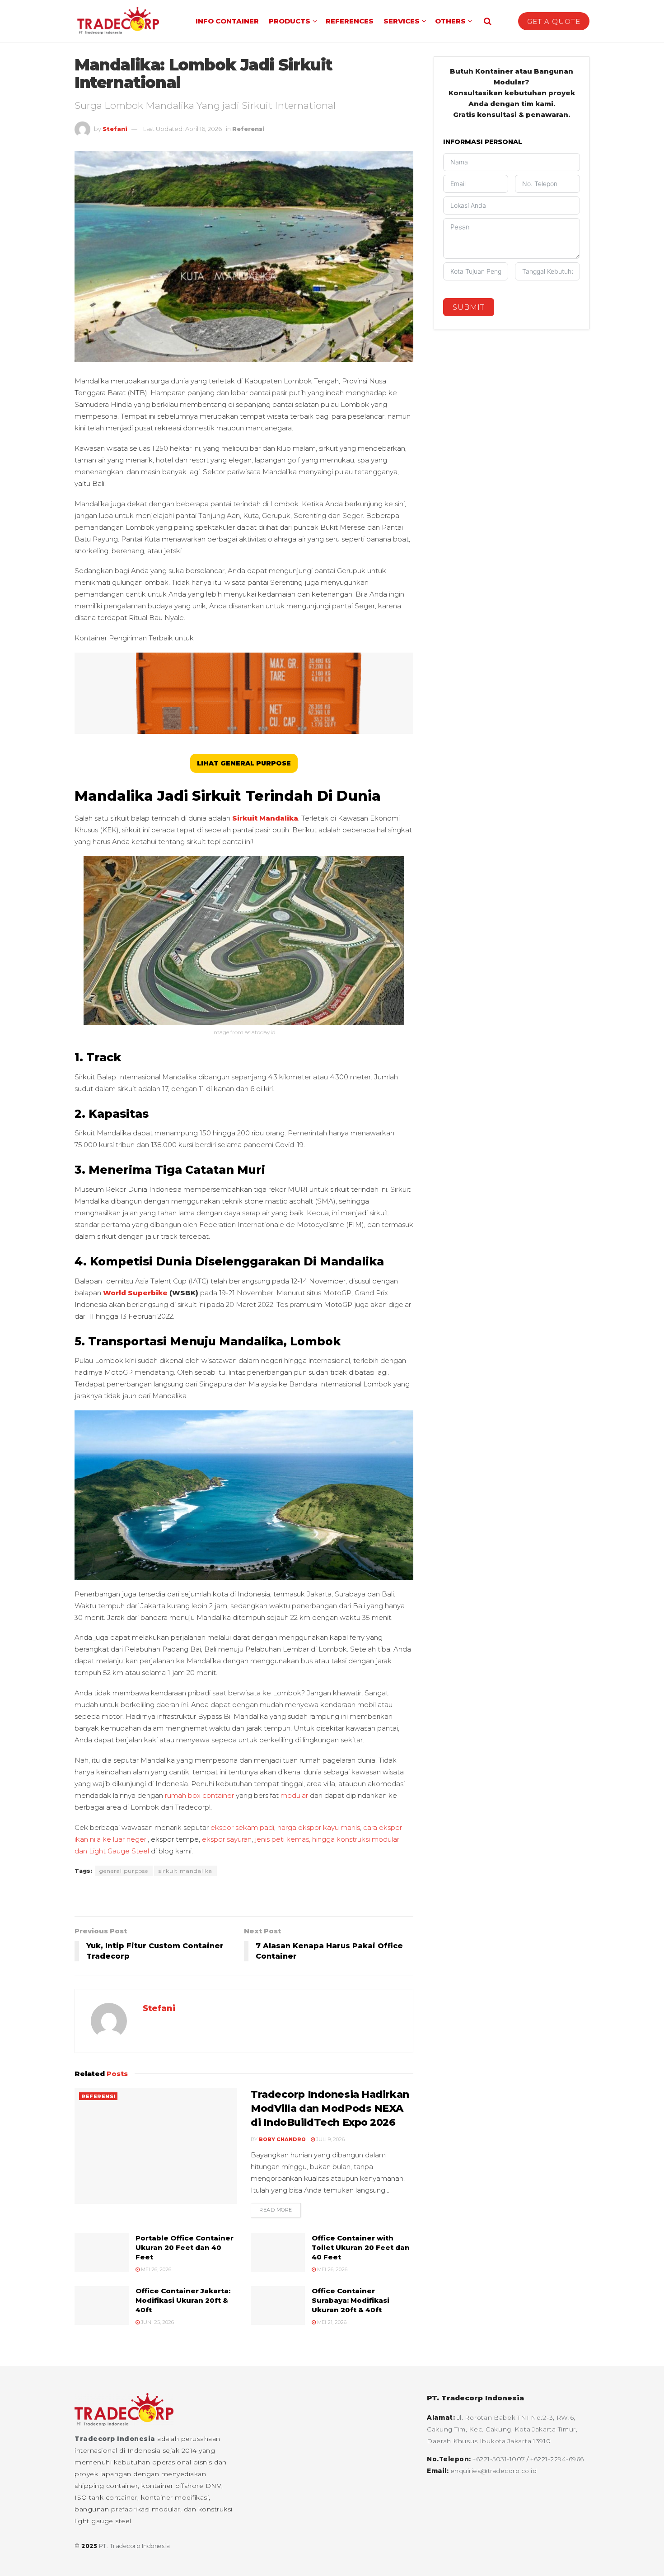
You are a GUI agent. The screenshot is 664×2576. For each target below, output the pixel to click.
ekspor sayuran (227, 1839)
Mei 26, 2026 (155, 2269)
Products (290, 21)
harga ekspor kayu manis (319, 1827)
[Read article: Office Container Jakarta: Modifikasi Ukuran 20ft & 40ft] (102, 2305)
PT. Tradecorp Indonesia (135, 2546)
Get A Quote (554, 21)
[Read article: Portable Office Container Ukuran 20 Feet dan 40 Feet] (102, 2253)
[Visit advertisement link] (244, 1897)
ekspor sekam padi (242, 1827)
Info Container (227, 21)
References (350, 21)
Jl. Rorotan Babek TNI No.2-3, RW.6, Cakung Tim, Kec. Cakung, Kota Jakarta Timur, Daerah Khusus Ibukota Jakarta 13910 (502, 2429)
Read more (280, 2210)
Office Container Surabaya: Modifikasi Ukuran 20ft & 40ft (351, 2300)
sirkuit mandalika (185, 1871)
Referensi (248, 129)
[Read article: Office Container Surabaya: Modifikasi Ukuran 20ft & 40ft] (278, 2305)
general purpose (124, 1871)
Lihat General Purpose (244, 763)
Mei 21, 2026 (331, 2322)
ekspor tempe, (176, 1839)
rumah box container (199, 1795)
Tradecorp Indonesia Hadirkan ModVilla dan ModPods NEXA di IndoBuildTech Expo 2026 (330, 2108)
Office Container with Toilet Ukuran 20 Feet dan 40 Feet (361, 2247)
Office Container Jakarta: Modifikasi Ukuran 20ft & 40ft (183, 2300)
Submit (469, 307)
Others (450, 21)
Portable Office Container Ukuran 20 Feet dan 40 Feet (185, 2247)
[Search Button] (488, 21)
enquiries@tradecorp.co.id (494, 2471)
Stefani (115, 129)
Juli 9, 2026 (330, 2139)
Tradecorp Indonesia (115, 2439)
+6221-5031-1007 (500, 2459)
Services (402, 21)
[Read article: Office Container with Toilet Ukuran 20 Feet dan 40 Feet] (278, 2253)
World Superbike (135, 1293)
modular (294, 1795)
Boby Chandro (282, 2139)
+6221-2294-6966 (557, 2459)
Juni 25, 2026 (157, 2322)
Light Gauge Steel (119, 1851)
